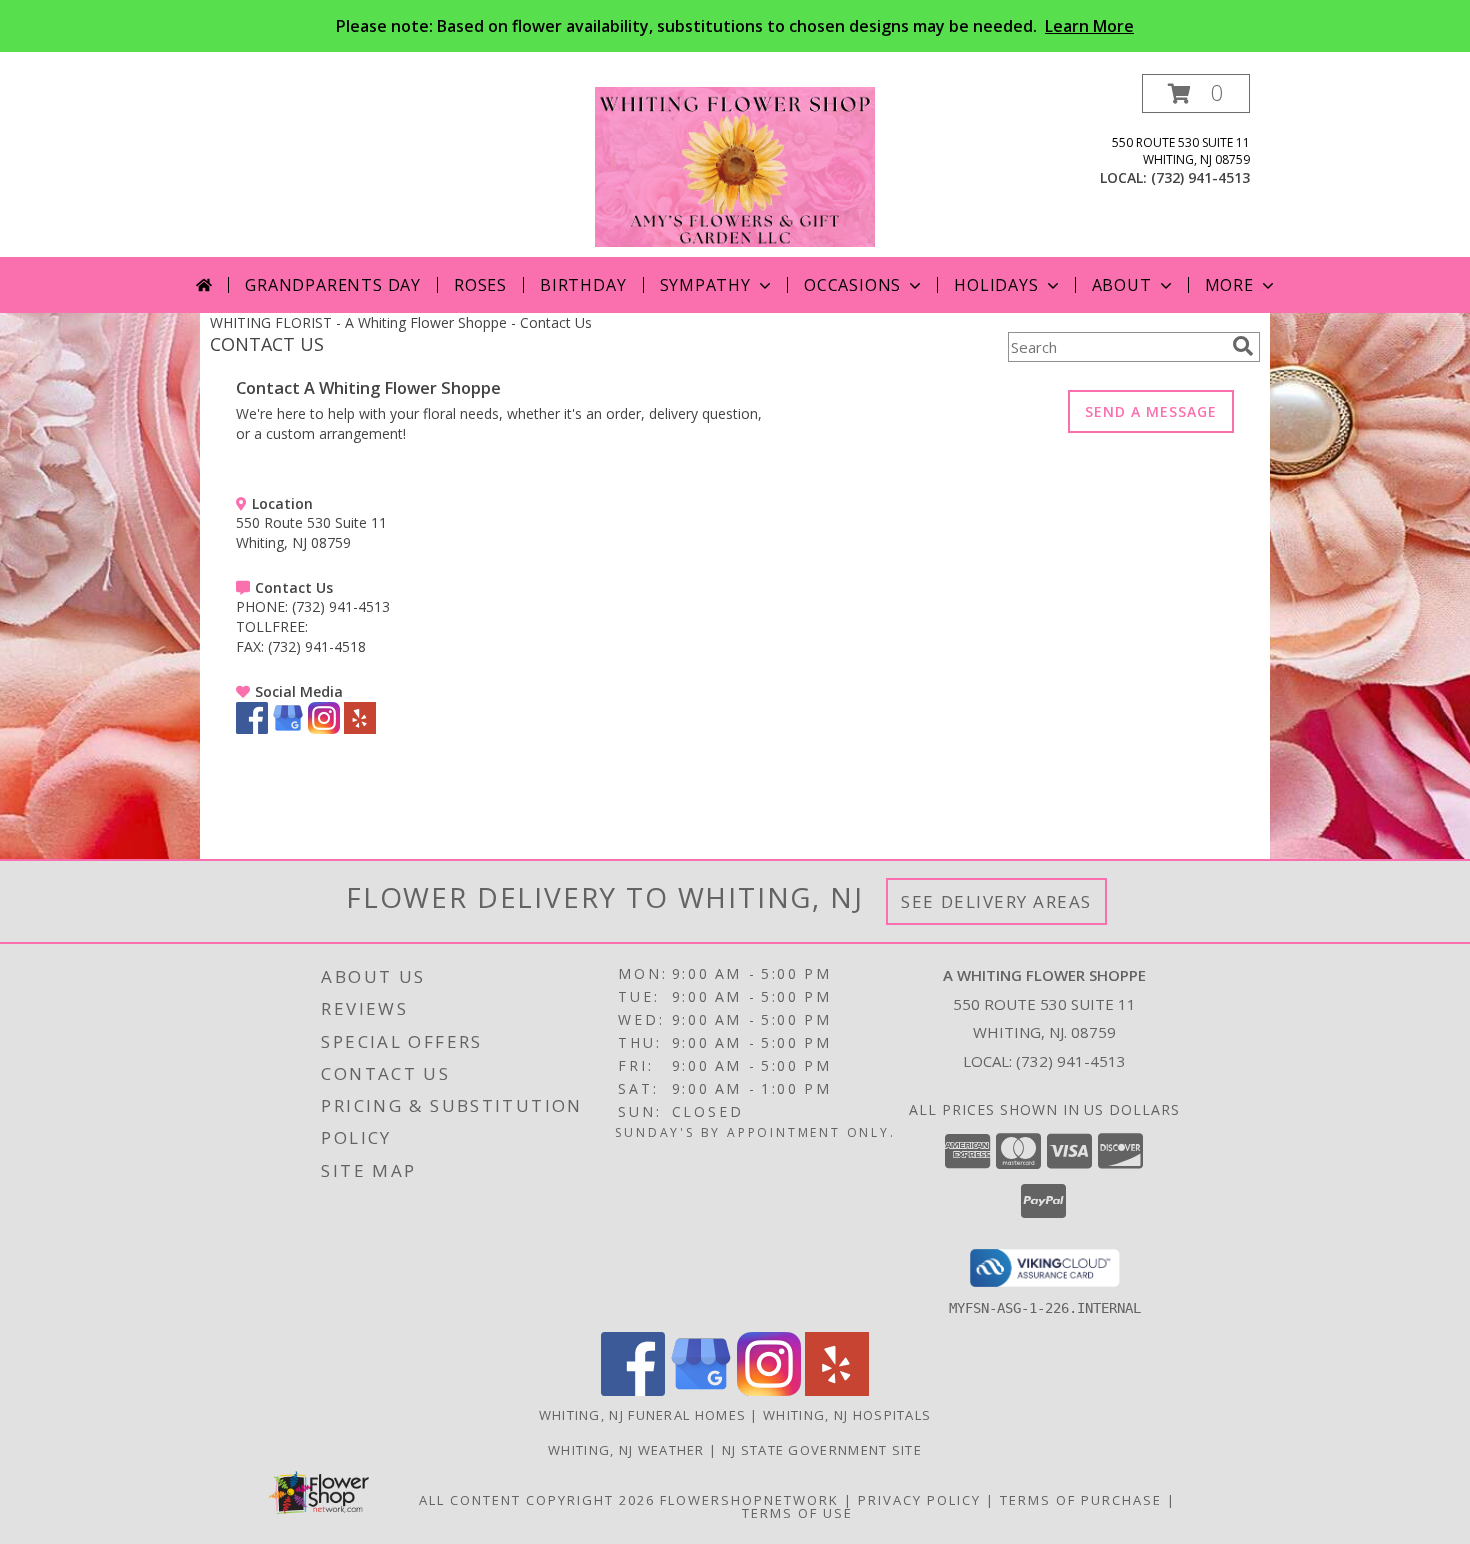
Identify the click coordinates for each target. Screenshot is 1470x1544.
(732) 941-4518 (317, 646)
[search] (1243, 346)
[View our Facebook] (252, 728)
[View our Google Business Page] (288, 728)
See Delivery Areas (996, 901)
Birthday (583, 285)
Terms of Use (797, 1513)
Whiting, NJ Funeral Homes (643, 1415)
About (1122, 285)
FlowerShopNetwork (749, 1500)
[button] (1196, 93)
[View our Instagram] (324, 728)
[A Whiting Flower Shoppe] (735, 165)
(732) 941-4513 (1200, 177)
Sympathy (705, 285)
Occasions (852, 285)
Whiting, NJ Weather (626, 1450)
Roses (480, 285)
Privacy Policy (919, 1500)
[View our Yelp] (360, 728)
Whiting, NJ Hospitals (847, 1415)
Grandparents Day (333, 285)
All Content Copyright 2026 (537, 1500)
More (1229, 285)
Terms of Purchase (1081, 1500)
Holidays (996, 285)
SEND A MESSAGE (1151, 411)
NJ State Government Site (822, 1450)
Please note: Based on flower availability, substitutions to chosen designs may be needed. (735, 26)
